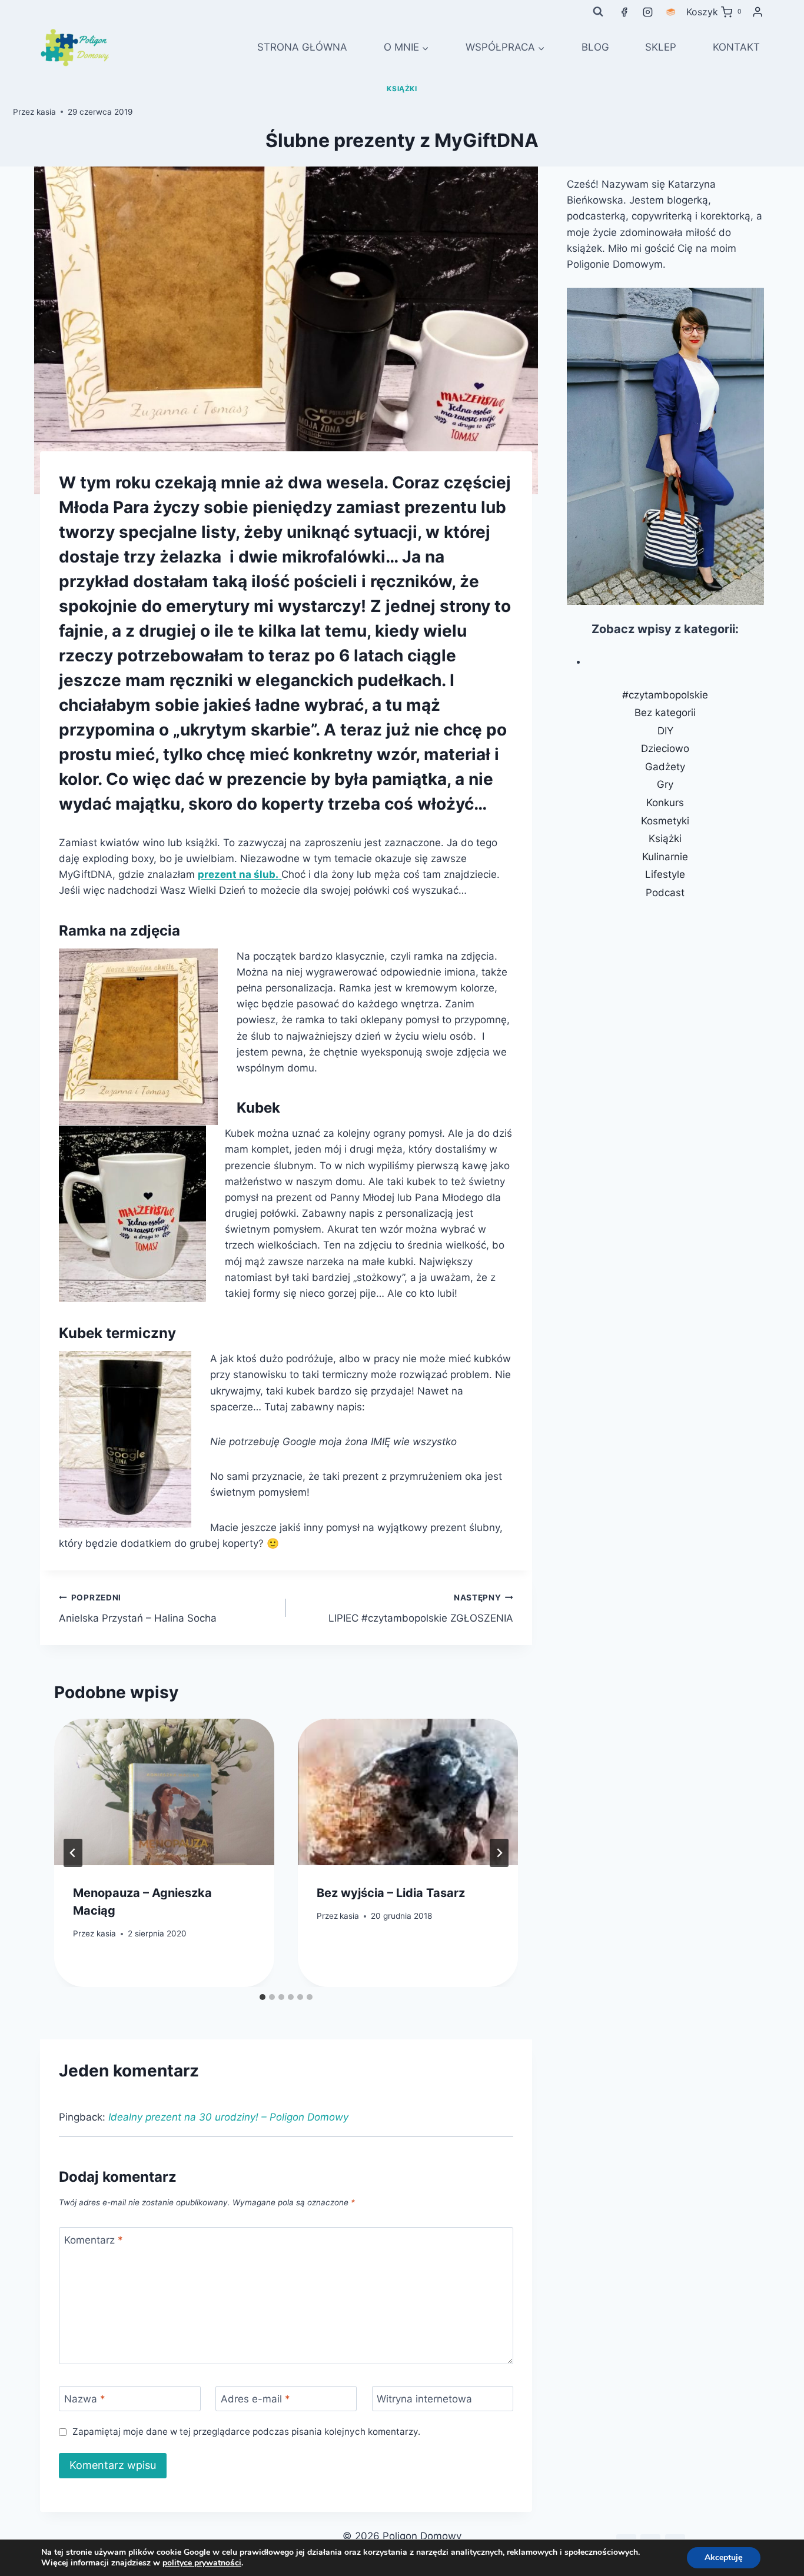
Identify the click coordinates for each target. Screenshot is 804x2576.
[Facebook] (624, 12)
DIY (665, 731)
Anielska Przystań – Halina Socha (138, 1608)
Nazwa (85, 2399)
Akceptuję (724, 2557)
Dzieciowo (665, 748)
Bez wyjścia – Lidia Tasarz (391, 1893)
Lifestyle (665, 874)
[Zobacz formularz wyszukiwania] (598, 12)
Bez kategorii (665, 713)
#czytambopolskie (665, 695)
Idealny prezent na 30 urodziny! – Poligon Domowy (228, 2117)
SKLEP (661, 47)
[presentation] (164, 1792)
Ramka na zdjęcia (119, 931)
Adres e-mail (255, 2399)
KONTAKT (736, 47)
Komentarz (94, 2240)
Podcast (665, 893)
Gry (665, 784)
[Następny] (499, 1853)
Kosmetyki (665, 821)
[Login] (758, 12)
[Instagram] (647, 12)
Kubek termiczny (117, 1333)
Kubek (258, 1108)
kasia (46, 112)
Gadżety (665, 767)
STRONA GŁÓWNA (302, 47)
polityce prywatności (202, 2563)
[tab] (263, 1997)
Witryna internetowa (424, 2399)
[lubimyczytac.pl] (670, 12)
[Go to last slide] (73, 1853)
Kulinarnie (665, 857)
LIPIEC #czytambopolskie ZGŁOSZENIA (421, 1608)
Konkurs (665, 803)
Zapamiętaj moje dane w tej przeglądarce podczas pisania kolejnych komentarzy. (246, 2432)
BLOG (595, 47)
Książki (402, 89)
